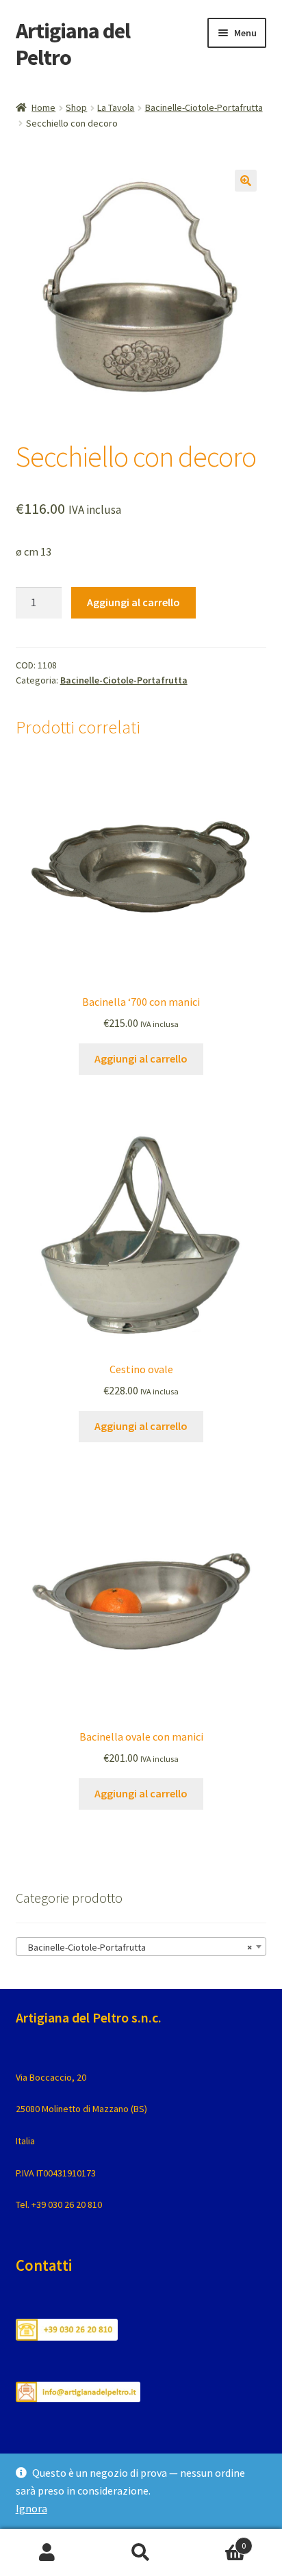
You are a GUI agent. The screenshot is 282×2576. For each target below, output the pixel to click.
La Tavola (116, 107)
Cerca (141, 2553)
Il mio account (47, 2553)
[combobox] (141, 1947)
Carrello (217, 2541)
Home (43, 107)
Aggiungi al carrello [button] (141, 1058)
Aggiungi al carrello (133, 602)
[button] (246, 181)
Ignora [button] (31, 2508)
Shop (76, 107)
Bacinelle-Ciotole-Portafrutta (204, 107)
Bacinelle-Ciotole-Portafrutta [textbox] (137, 1947)
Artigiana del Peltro (73, 44)
